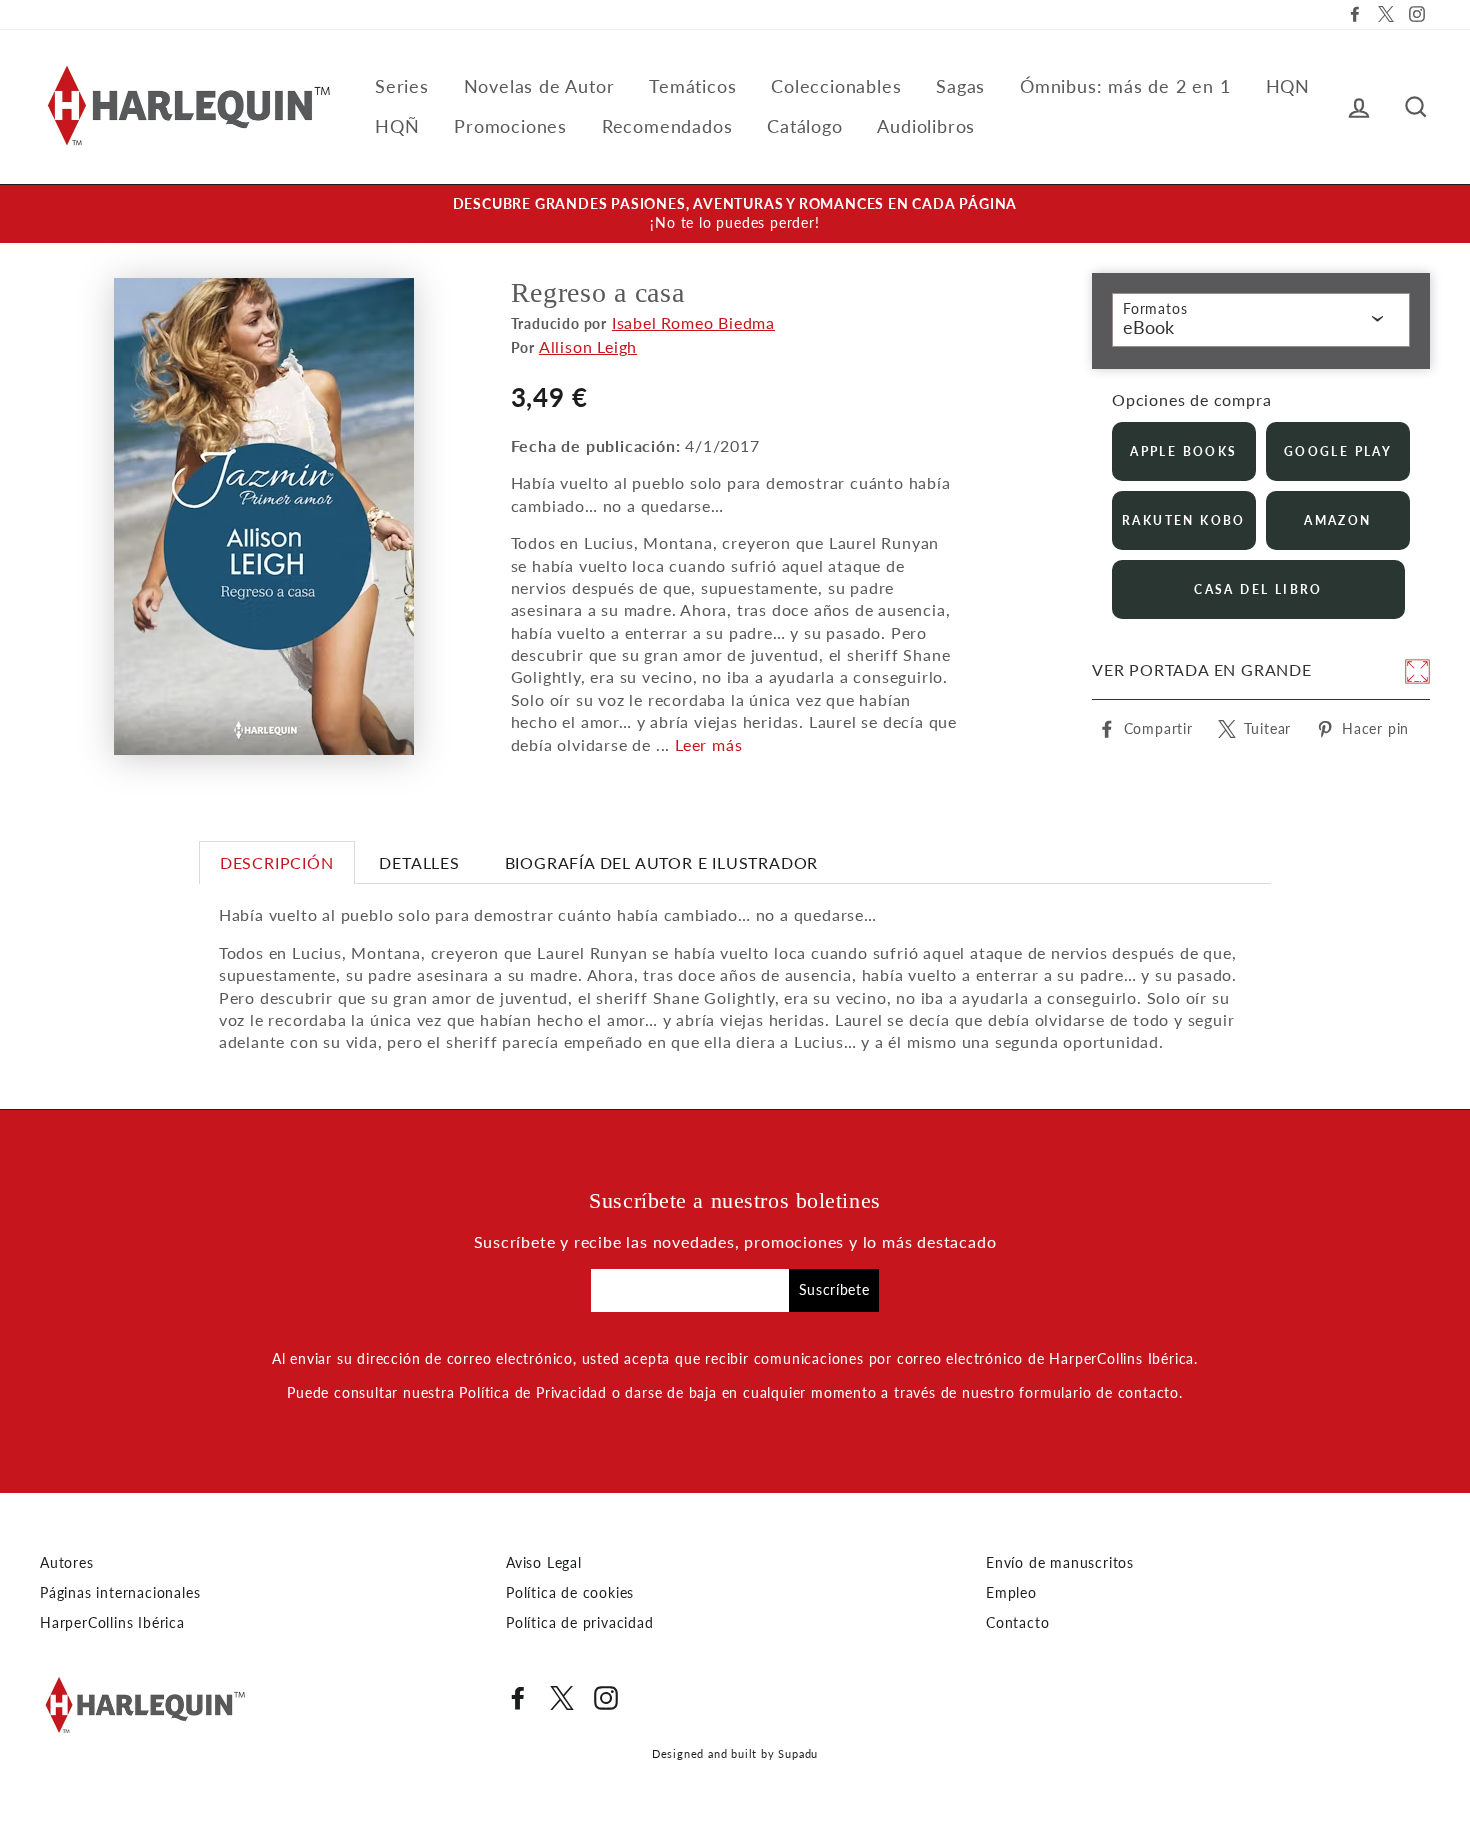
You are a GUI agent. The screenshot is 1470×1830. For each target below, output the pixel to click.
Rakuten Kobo (1184, 520)
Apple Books (1183, 451)
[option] (735, 214)
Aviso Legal (544, 1563)
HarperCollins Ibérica (112, 1623)
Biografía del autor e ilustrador (662, 862)
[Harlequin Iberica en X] (562, 1698)
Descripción (277, 862)
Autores (67, 1563)
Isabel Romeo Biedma (693, 322)
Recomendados (667, 126)
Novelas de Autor (539, 86)
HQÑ (397, 126)
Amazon (1337, 520)
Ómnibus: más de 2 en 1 (1125, 86)
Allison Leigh (588, 346)
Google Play (1338, 451)
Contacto (1017, 1623)
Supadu (798, 1753)
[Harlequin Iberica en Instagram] (606, 1698)
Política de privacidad (580, 1623)
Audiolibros (926, 126)
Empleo (1011, 1593)
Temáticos (692, 86)
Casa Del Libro (1258, 589)
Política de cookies (570, 1593)
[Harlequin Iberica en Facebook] (518, 1698)
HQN (1288, 86)
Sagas (960, 86)
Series (402, 86)
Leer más (708, 744)
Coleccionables (836, 86)
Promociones (510, 126)
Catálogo (804, 126)
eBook (1148, 327)
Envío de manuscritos (1060, 1563)
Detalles (419, 862)
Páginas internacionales (120, 1593)
